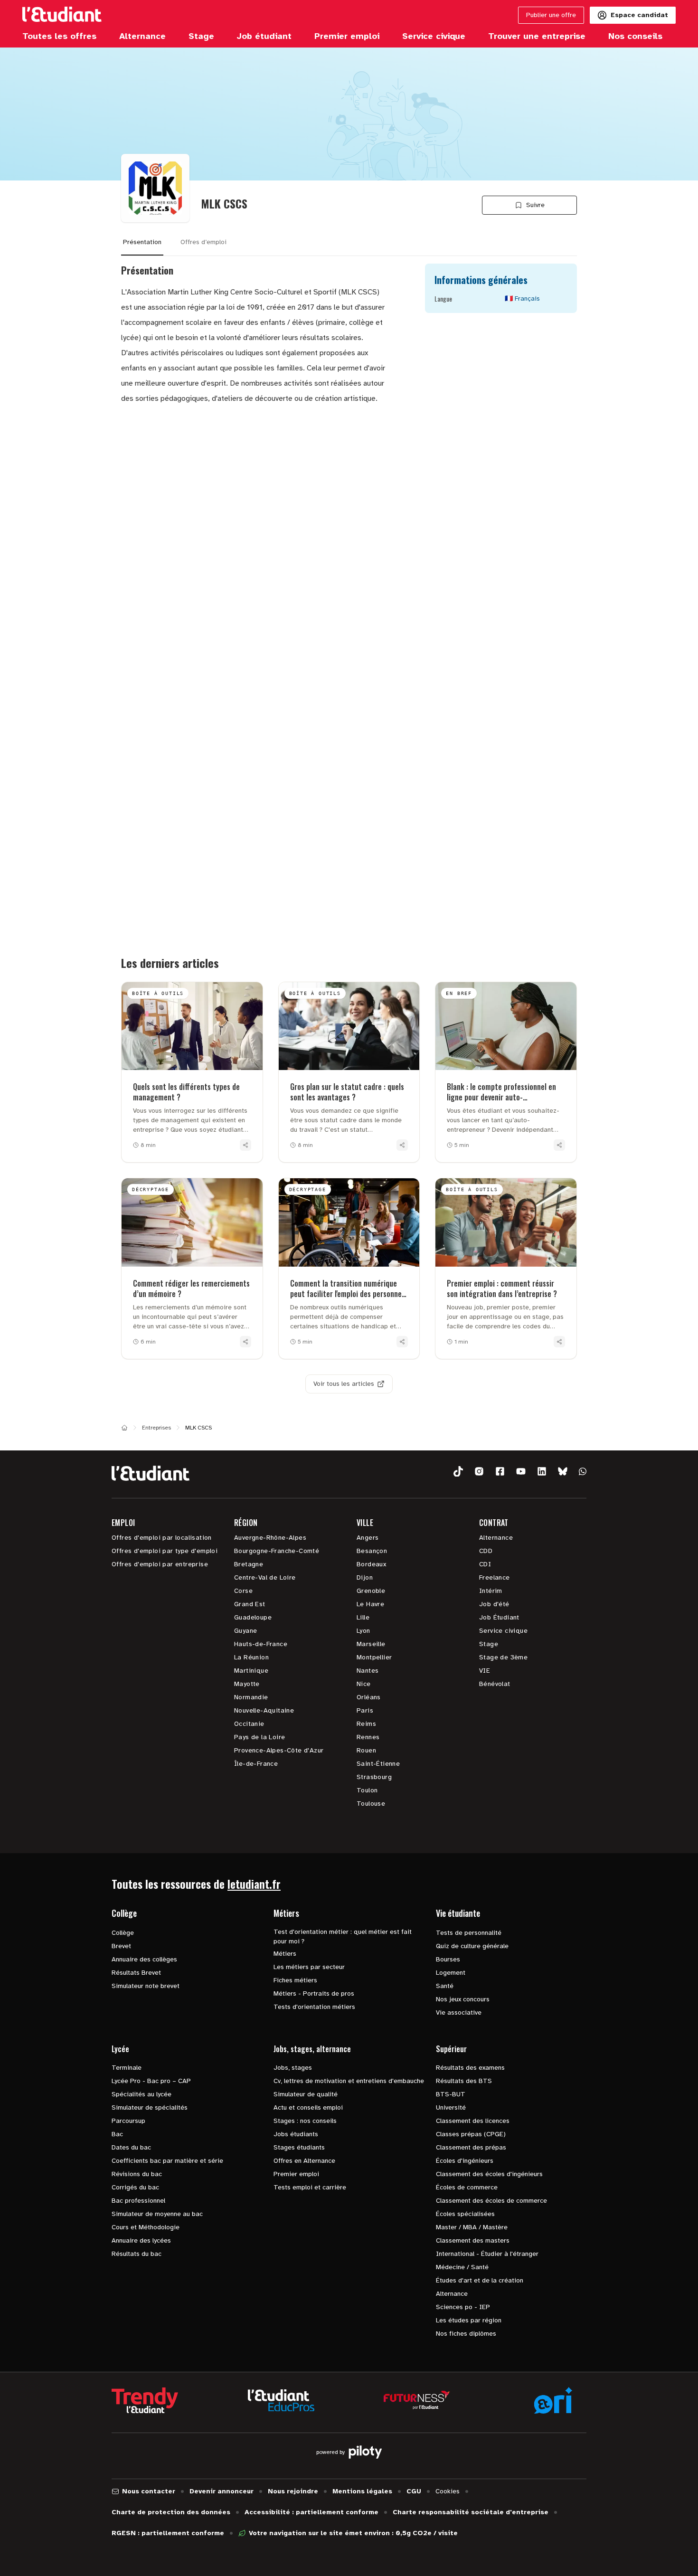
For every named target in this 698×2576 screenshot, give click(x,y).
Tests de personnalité (469, 1933)
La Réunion (251, 1657)
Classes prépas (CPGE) (471, 2134)
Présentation (142, 242)
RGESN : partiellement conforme (168, 2533)
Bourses (448, 1959)
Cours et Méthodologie (146, 2227)
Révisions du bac (137, 2174)
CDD (486, 1551)
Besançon (372, 1551)
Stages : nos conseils (305, 2121)
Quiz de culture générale (472, 1946)
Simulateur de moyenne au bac (157, 2214)
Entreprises (156, 1428)
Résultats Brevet (136, 1973)
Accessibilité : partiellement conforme (311, 2512)
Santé (445, 1986)
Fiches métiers (295, 1980)
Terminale (127, 2068)
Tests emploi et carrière (310, 2187)
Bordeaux (371, 1564)
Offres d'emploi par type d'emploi (165, 1551)
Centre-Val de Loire (265, 1577)
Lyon (363, 1631)
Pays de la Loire (259, 1737)
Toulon (367, 1790)
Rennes (368, 1737)
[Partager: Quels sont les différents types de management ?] (245, 1145)
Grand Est (250, 1604)
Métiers (285, 1954)
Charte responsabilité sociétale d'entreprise (471, 2512)
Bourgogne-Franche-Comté (277, 1551)
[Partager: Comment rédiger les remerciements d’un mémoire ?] (245, 1342)
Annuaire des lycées (141, 2240)
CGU (414, 2491)
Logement (451, 1973)
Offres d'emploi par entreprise (160, 1564)
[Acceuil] (124, 1428)
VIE (485, 1671)
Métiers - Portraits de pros (314, 1994)
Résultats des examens (470, 2068)
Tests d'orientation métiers (314, 2007)
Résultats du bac (137, 2254)
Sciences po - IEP (463, 2307)
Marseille (371, 1644)
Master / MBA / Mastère (472, 2227)
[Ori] (553, 2400)
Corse (243, 1591)
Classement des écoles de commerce (491, 2201)
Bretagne (249, 1564)
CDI (485, 1564)
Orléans (369, 1697)
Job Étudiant (499, 1617)
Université (451, 2107)
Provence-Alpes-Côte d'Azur (279, 1750)
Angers (368, 1538)
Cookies (448, 2491)
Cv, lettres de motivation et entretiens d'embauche (349, 2081)
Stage (489, 1644)
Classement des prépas (471, 2147)
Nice (364, 1684)
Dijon (365, 1577)
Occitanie (249, 1724)
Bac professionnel (138, 2201)
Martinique (251, 1671)
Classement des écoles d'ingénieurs (489, 2174)
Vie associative (459, 2012)
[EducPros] (281, 2401)
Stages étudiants (299, 2147)
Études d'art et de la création (480, 2280)
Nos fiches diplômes (466, 2334)
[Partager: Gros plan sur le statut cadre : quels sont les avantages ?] (402, 1145)
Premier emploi (296, 2174)
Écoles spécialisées (465, 2214)
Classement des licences (473, 2121)
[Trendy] (145, 2400)
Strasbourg (374, 1777)
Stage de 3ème (503, 1657)
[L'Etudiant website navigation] (62, 15)
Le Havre (370, 1604)
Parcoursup (128, 2121)
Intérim (491, 1591)
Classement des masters (473, 2240)
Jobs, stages (293, 2068)
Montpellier (374, 1657)
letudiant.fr (254, 1884)
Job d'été (494, 1604)
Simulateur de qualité (306, 2094)
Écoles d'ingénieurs (465, 2161)
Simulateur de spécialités (150, 2107)
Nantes (368, 1671)
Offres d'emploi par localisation (162, 1538)
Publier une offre (551, 15)
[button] (458, 1472)
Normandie (251, 1697)
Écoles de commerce (467, 2187)
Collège (123, 1933)
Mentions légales (362, 2491)
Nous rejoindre (293, 2491)
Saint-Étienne (378, 1764)
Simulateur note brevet (146, 1986)
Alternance (496, 1538)
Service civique (503, 1631)
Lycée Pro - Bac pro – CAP (151, 2081)
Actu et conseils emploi (308, 2107)
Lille (363, 1617)
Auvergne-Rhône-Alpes (270, 1538)
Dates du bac (131, 2147)
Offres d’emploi (203, 242)
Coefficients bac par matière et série (167, 2161)
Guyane (245, 1631)
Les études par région (469, 2320)
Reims (366, 1724)
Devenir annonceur (222, 2491)
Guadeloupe (253, 1617)
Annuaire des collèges (144, 1959)
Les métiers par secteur (309, 1967)
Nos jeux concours (463, 1999)
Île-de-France (256, 1764)
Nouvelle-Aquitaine (264, 1710)
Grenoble (371, 1591)
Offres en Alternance (304, 2161)
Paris (365, 1710)
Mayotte (247, 1684)
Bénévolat (495, 1684)
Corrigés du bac (135, 2187)
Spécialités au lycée (141, 2094)
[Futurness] (417, 2400)
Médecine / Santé (462, 2267)
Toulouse (371, 1804)
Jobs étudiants (296, 2134)
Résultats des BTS (464, 2081)
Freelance (495, 1577)
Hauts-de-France (261, 1644)
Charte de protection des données (171, 2512)
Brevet (121, 1946)
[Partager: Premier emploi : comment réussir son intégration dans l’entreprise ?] (559, 1342)
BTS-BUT (451, 2094)
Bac (117, 2134)
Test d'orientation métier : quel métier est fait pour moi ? (343, 1937)
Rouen (366, 1750)
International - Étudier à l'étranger (487, 2254)
